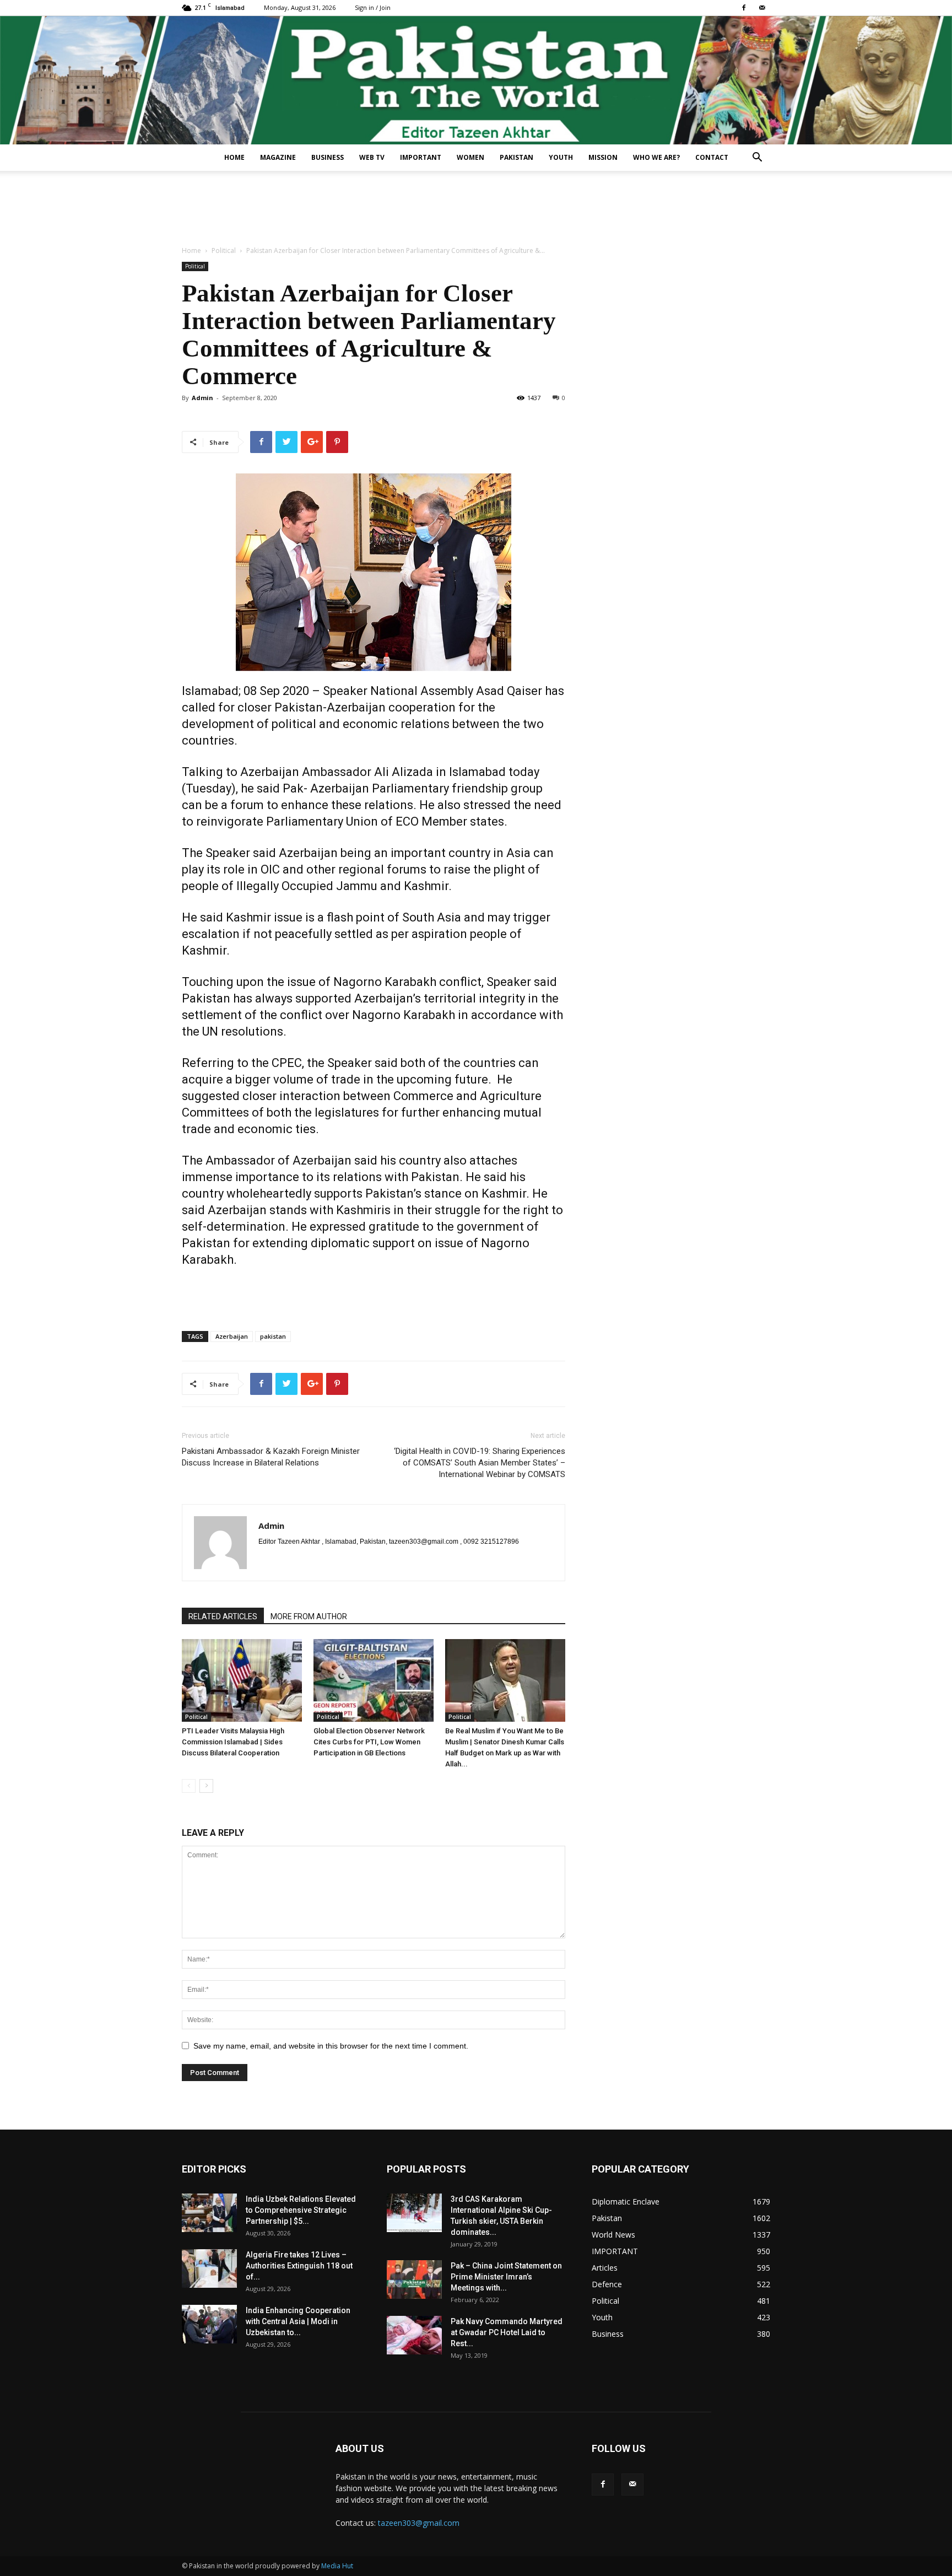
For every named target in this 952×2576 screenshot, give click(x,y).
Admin (202, 398)
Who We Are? (656, 157)
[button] (757, 158)
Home (234, 157)
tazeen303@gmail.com (419, 2523)
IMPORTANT (421, 157)
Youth (561, 157)
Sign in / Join (373, 7)
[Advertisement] (476, 209)
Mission (603, 157)
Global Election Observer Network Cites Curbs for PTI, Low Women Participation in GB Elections (369, 1742)
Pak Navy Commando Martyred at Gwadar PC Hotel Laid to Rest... (507, 2332)
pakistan (273, 1336)
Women (470, 157)
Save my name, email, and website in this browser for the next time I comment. (331, 2046)
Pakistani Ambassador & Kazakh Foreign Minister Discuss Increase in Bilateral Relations (271, 1457)
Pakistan (516, 157)
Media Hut (337, 2566)
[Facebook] (744, 8)
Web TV (372, 157)
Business (328, 157)
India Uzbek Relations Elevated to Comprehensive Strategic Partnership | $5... (301, 2210)
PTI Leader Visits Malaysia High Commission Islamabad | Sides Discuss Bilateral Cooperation (233, 1742)
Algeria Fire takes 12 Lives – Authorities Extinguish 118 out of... (299, 2266)
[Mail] (762, 8)
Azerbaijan (232, 1336)
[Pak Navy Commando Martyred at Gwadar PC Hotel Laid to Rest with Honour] (414, 2335)
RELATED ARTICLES (223, 1616)
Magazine (278, 157)
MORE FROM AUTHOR (309, 1616)
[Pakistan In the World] (476, 80)
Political (224, 250)
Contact (712, 157)
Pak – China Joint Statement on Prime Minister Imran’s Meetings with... (506, 2277)
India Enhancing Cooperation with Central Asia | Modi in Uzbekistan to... (298, 2321)
